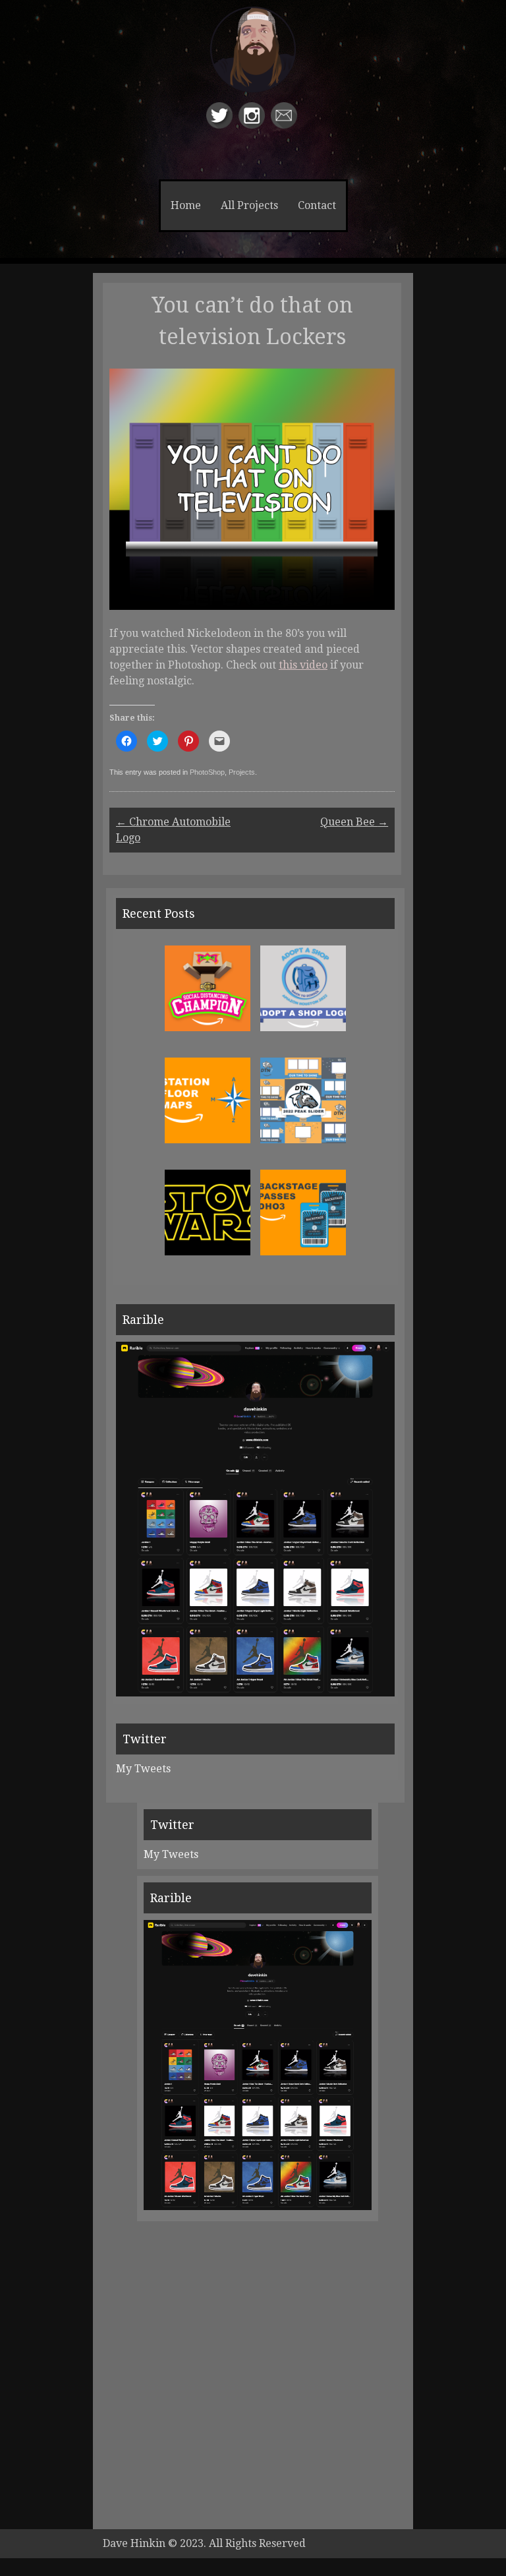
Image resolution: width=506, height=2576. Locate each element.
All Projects (249, 205)
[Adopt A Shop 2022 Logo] (303, 1028)
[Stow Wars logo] (208, 1252)
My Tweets (143, 1769)
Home (186, 205)
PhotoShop (207, 772)
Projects (242, 772)
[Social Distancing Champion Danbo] (208, 1028)
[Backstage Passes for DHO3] (303, 1252)
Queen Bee (354, 822)
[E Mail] (286, 125)
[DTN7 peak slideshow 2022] (303, 1140)
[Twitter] (221, 125)
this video (303, 665)
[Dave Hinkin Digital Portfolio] (253, 62)
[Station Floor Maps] (208, 1140)
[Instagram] (253, 125)
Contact (317, 205)
